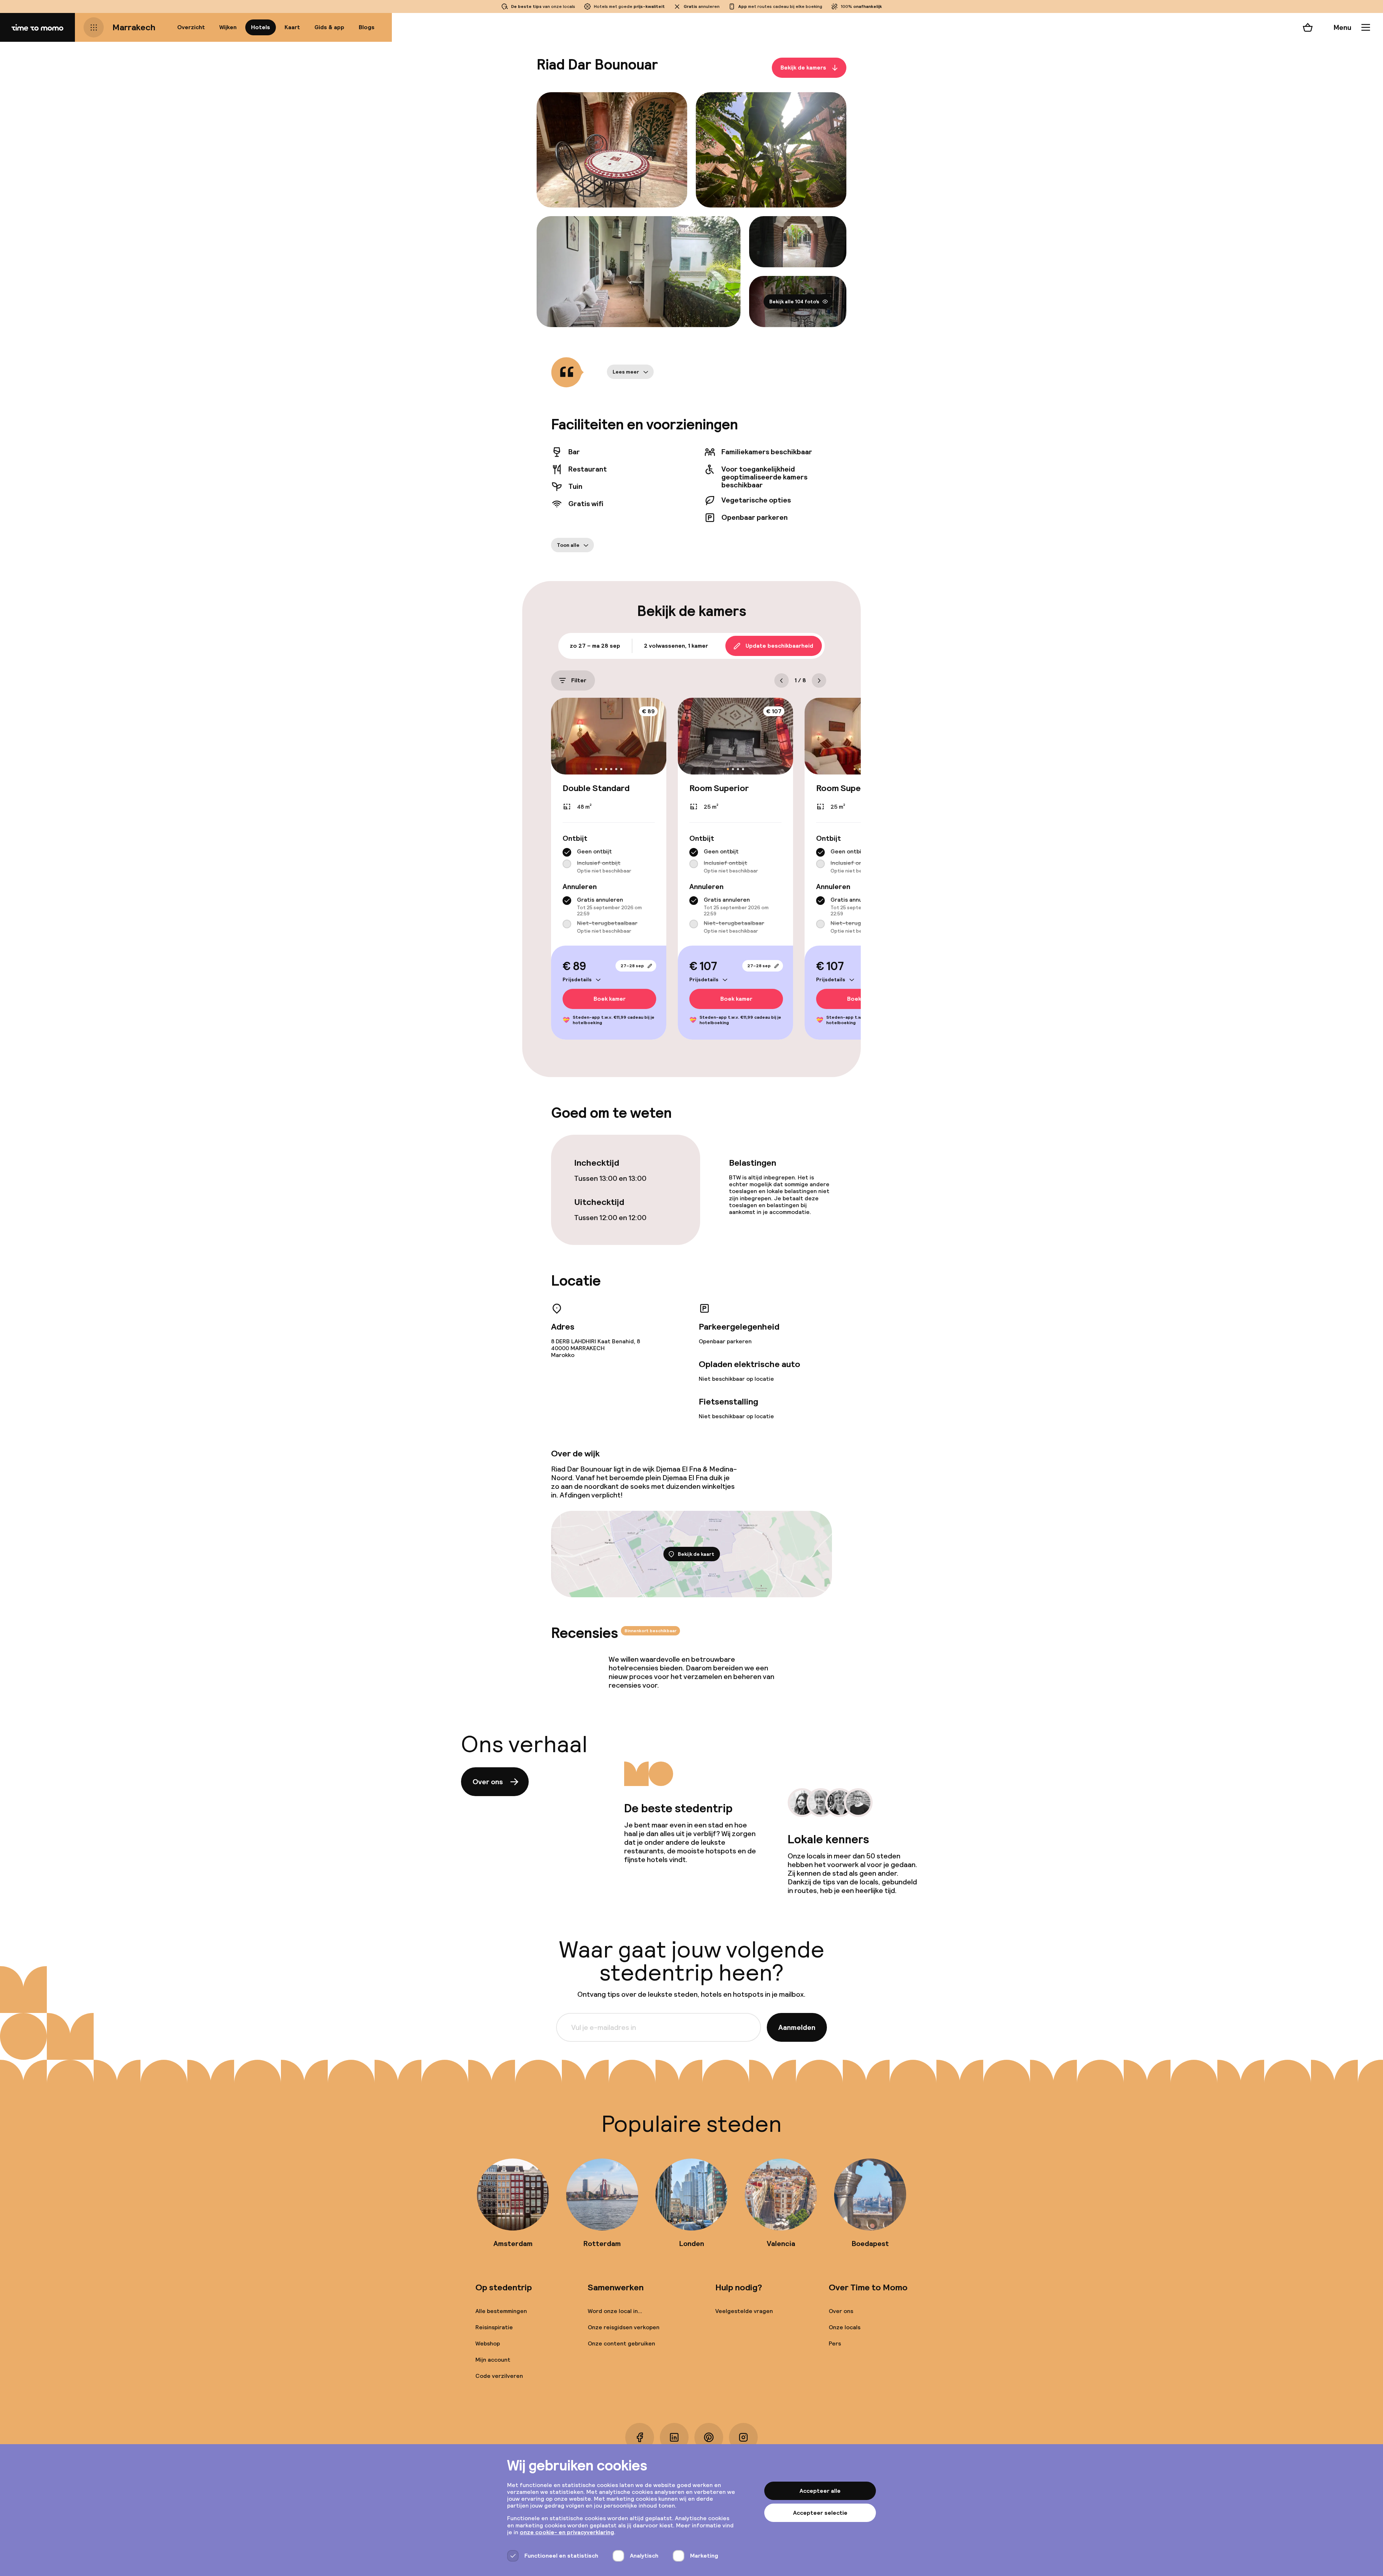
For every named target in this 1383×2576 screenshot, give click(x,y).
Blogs (367, 27)
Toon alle (568, 545)
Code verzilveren (499, 2376)
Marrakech (134, 27)
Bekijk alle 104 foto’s (794, 302)
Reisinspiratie (494, 2327)
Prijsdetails (577, 979)
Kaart (292, 27)
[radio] (567, 852)
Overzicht (191, 27)
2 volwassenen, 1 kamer (676, 646)
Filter (579, 680)
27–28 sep (632, 966)
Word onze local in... (615, 2311)
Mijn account (493, 2360)
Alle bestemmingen (501, 2311)
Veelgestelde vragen (744, 2311)
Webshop (488, 2343)
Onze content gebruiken (621, 2343)
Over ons (488, 1782)
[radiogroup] (609, 861)
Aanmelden (797, 2027)
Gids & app (329, 27)
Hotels (261, 27)
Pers (835, 2343)
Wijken (228, 27)
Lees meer (626, 372)
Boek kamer (610, 999)
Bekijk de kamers (803, 68)
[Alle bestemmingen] (94, 27)
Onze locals (845, 2327)
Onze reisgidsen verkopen (624, 2327)
